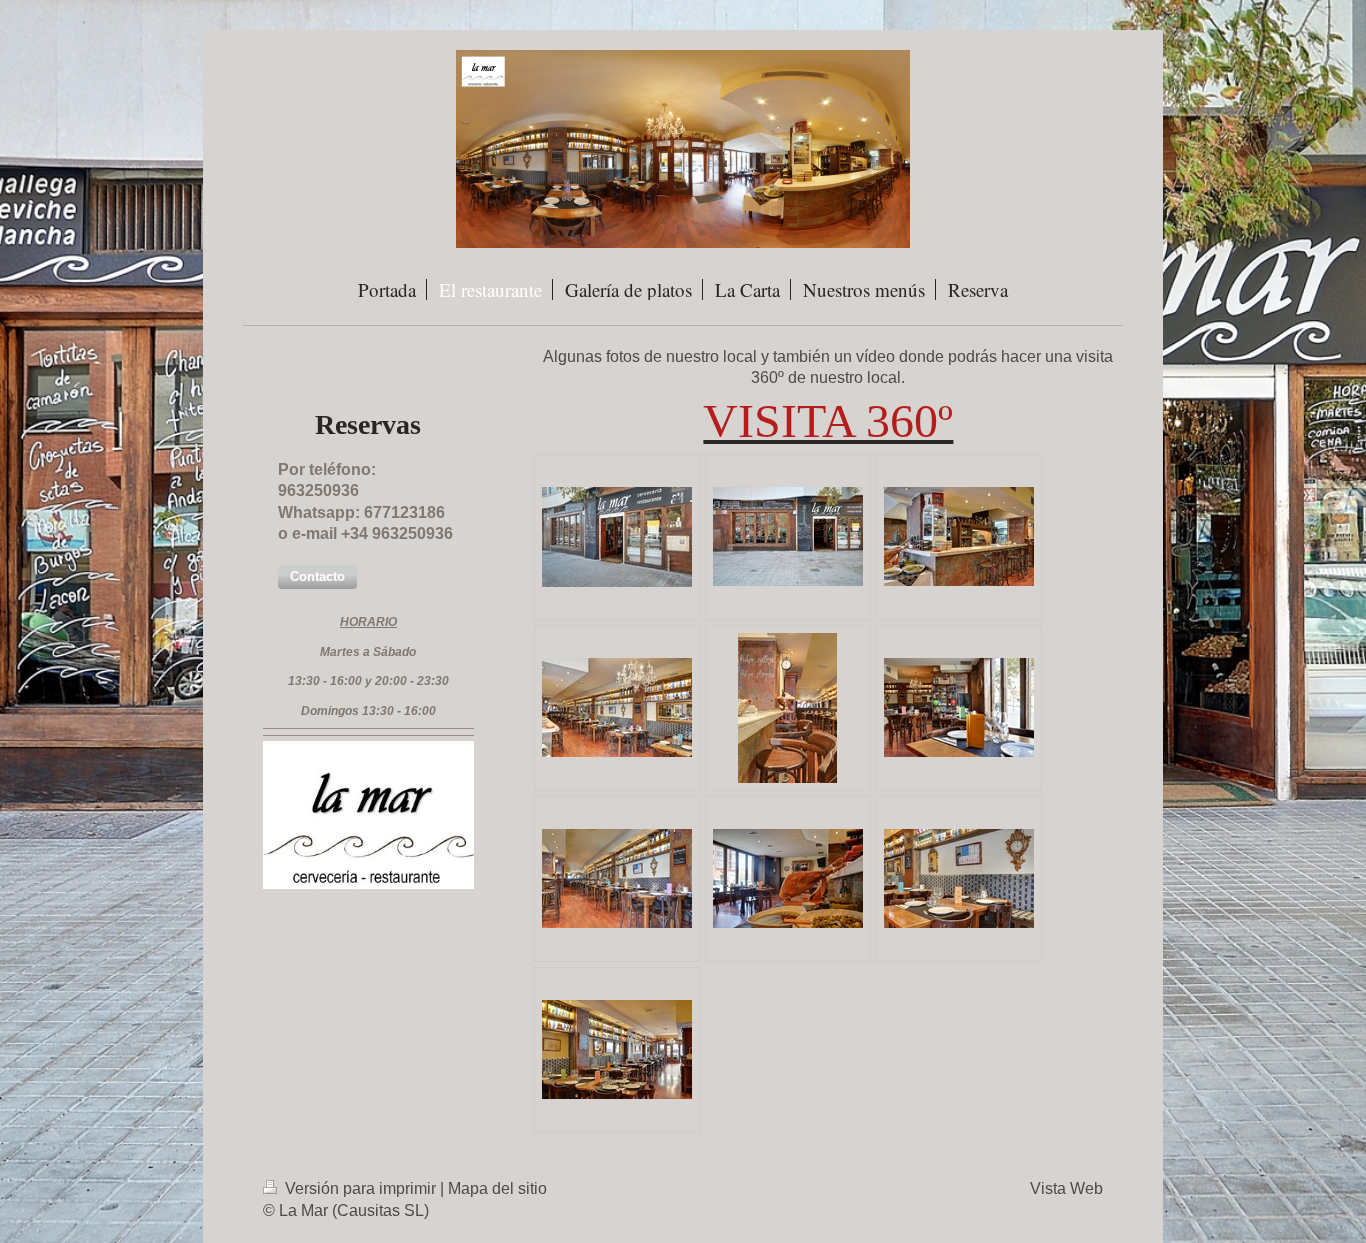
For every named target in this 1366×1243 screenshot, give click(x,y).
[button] (317, 577)
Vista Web (1066, 1188)
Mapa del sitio (497, 1188)
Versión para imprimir (360, 1188)
